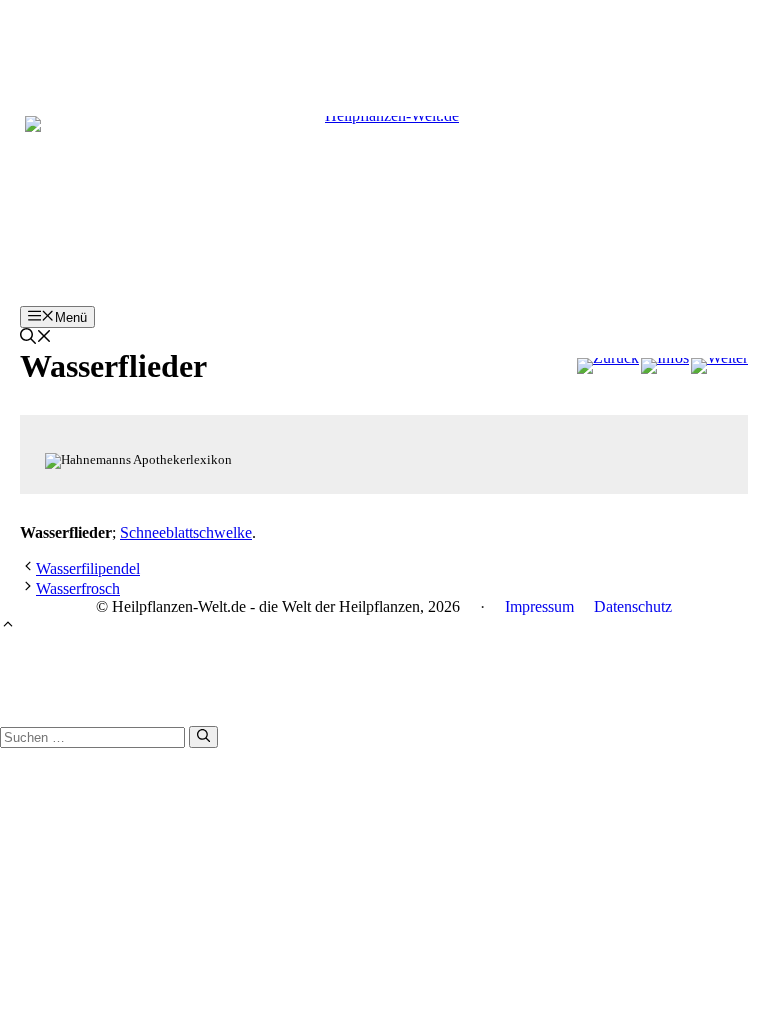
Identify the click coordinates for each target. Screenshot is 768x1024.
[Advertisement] (384, 45)
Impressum (539, 606)
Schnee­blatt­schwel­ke (186, 532)
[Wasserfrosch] (719, 366)
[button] (36, 338)
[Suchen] (203, 737)
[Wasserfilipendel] (608, 366)
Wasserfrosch (78, 588)
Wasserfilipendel (88, 568)
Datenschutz (633, 606)
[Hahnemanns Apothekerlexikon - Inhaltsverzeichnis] (665, 366)
